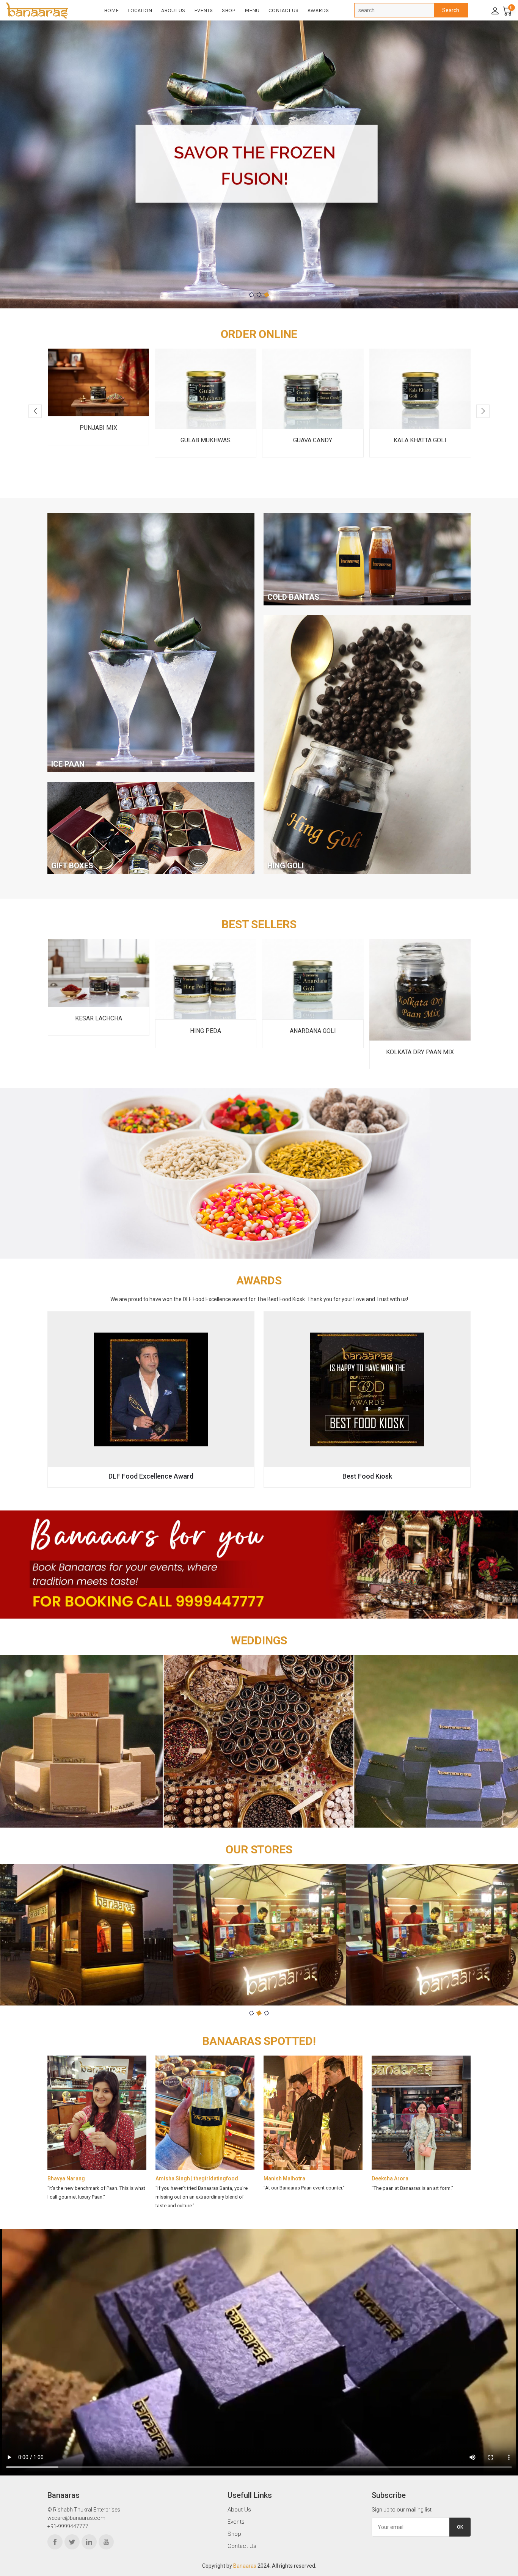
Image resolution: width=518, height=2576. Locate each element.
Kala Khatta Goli (313, 440)
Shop (229, 10)
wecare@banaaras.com (76, 2518)
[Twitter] (72, 2542)
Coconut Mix (420, 440)
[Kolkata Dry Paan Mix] (313, 990)
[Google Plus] (106, 2542)
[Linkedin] (89, 2542)
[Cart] (507, 10)
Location (140, 10)
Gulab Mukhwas (98, 440)
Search (451, 10)
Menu (252, 10)
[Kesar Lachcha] (420, 973)
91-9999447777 (69, 2526)
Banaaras (245, 2566)
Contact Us (283, 10)
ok (460, 2527)
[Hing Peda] (99, 979)
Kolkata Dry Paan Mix (313, 1052)
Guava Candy (205, 440)
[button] (251, 295)
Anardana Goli (206, 1031)
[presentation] (35, 411)
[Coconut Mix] (420, 389)
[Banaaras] (45, 10)
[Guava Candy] (206, 389)
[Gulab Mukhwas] (98, 389)
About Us (173, 10)
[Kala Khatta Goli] (313, 389)
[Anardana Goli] (206, 979)
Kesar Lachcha (420, 1018)
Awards (318, 10)
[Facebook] (55, 2542)
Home (111, 10)
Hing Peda (98, 1031)
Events (203, 10)
